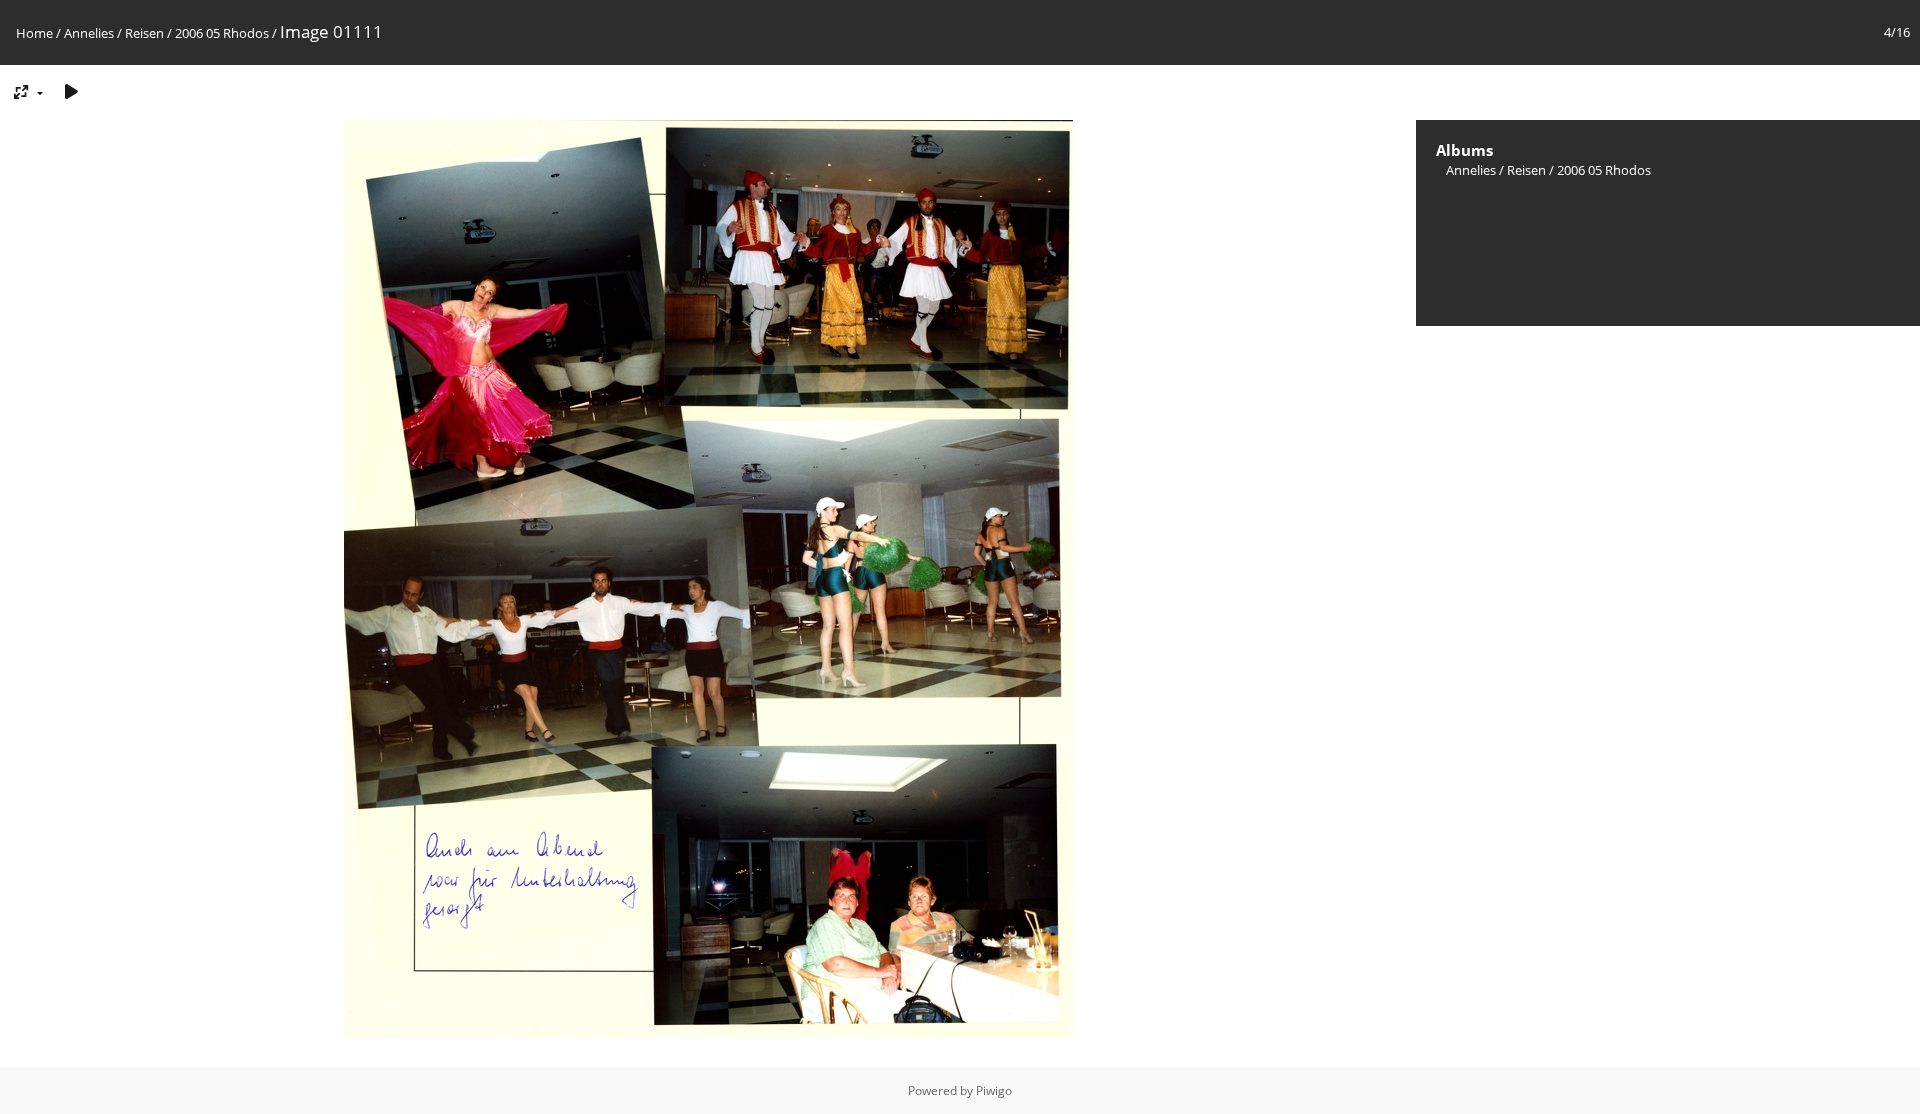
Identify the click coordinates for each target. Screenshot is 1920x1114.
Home (34, 33)
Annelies (89, 33)
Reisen (144, 33)
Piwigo (994, 1090)
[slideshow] (71, 91)
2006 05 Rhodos (222, 33)
